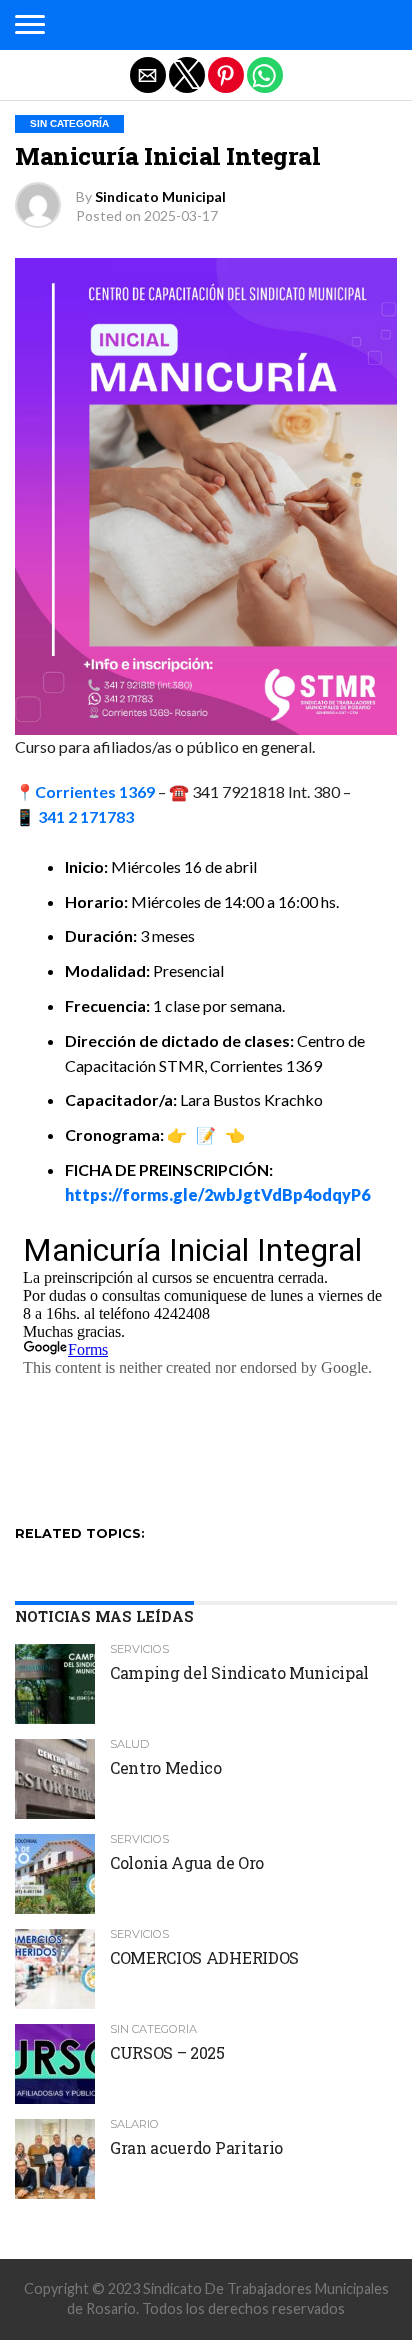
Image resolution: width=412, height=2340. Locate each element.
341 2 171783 (86, 816)
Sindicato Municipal (160, 196)
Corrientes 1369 (95, 791)
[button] (30, 25)
